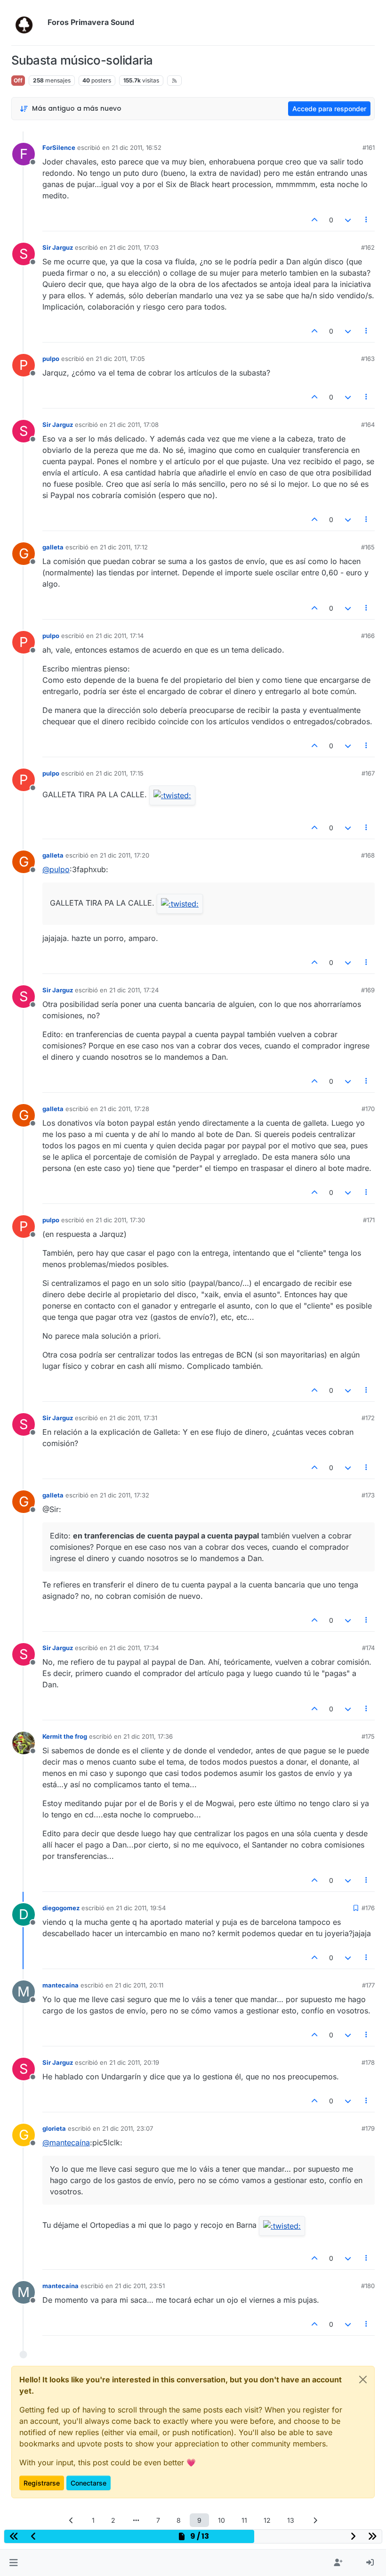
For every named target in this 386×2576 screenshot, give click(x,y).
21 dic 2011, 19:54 (141, 1908)
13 (291, 2520)
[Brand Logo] (28, 23)
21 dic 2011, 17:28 (125, 1109)
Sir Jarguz (58, 247)
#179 (368, 2128)
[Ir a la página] (136, 2520)
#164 (368, 425)
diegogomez (61, 1908)
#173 (368, 1495)
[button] (13, 2563)
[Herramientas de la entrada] (367, 220)
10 (221, 2520)
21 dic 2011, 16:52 (137, 147)
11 (244, 2520)
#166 (368, 636)
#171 (369, 1220)
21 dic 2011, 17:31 (133, 1418)
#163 (368, 359)
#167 (368, 773)
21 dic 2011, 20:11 (139, 1985)
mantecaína (60, 1985)
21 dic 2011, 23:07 (128, 2128)
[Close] (363, 2380)
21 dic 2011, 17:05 (120, 359)
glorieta (54, 2128)
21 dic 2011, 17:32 (125, 1495)
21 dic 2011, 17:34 (134, 1648)
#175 (368, 1736)
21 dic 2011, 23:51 (140, 2286)
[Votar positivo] (315, 220)
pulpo (51, 359)
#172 (368, 1418)
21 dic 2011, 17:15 (120, 773)
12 (267, 2520)
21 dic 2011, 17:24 (134, 990)
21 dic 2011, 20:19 (134, 2062)
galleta (53, 547)
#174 (368, 1648)
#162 (368, 247)
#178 (368, 2062)
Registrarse (42, 2483)
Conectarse (88, 2483)
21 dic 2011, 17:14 (120, 636)
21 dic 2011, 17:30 (120, 1220)
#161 (369, 147)
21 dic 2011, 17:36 (148, 1736)
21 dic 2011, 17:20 (125, 855)
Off (18, 80)
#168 (368, 855)
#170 (368, 1109)
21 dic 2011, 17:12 (124, 547)
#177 (368, 1985)
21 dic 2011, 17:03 (134, 247)
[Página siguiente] (315, 2520)
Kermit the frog (65, 1736)
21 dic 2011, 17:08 (134, 425)
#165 (368, 547)
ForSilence (59, 147)
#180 (368, 2286)
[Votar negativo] (348, 220)
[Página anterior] (71, 2520)
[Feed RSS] (174, 81)
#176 (368, 1908)
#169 (368, 990)
